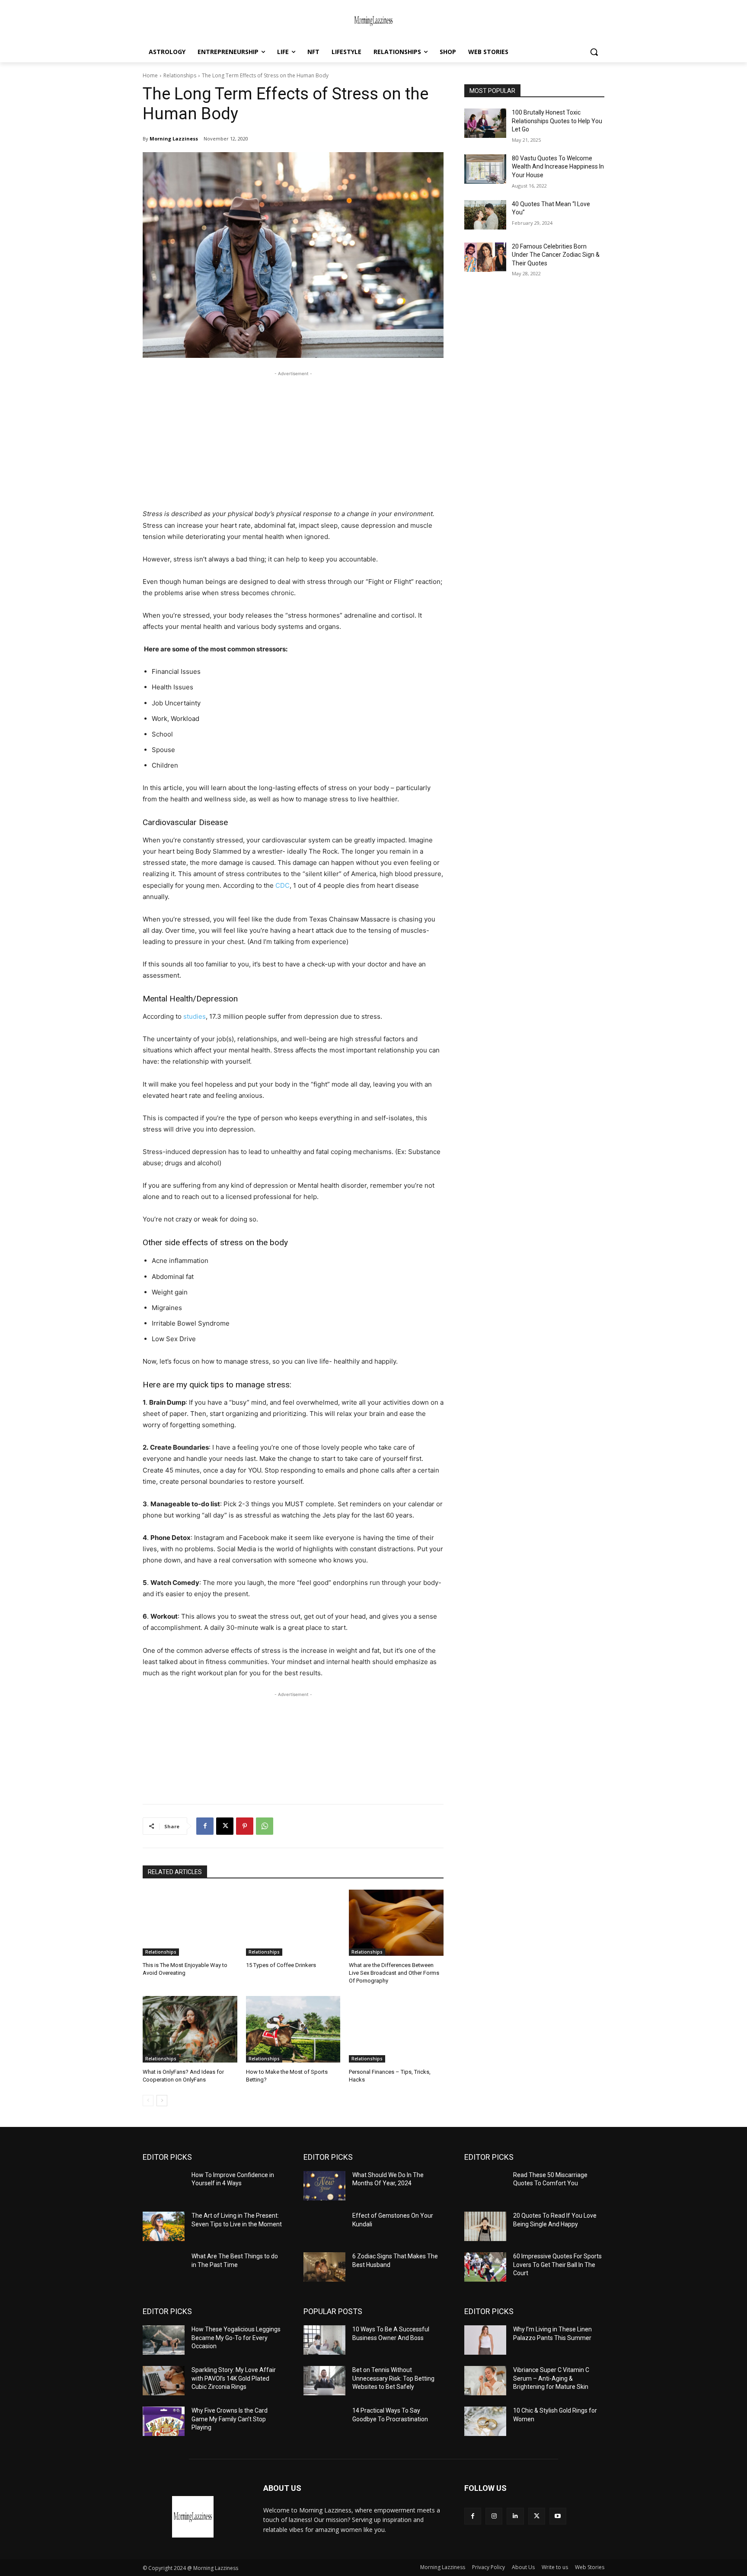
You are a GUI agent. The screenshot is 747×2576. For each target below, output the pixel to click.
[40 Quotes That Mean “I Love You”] (485, 215)
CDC (282, 885)
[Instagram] (494, 2516)
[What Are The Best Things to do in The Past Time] (164, 2267)
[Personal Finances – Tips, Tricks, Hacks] (396, 2029)
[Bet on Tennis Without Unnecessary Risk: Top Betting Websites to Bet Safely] (324, 2381)
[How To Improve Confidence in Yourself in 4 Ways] (164, 2186)
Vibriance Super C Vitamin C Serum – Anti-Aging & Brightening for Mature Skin (551, 2378)
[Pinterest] (245, 1826)
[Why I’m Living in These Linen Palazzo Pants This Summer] (485, 2340)
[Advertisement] (293, 439)
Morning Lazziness (174, 139)
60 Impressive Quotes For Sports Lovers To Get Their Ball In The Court (557, 2265)
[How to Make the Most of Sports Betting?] (293, 2029)
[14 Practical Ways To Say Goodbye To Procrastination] (324, 2421)
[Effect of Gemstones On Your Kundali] (324, 2226)
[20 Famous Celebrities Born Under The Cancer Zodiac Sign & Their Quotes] (485, 257)
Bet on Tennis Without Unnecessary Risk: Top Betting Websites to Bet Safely (393, 2378)
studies (194, 1016)
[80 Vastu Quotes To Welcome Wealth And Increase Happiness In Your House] (485, 169)
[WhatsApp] (265, 1826)
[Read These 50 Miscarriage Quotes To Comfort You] (485, 2186)
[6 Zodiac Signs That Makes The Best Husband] (324, 2267)
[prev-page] (148, 2101)
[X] (225, 1826)
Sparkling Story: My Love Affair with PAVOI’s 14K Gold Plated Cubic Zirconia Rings (234, 2378)
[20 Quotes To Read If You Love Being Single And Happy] (485, 2226)
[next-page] (162, 2101)
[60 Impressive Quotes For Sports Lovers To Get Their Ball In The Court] (485, 2267)
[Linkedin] (515, 2516)
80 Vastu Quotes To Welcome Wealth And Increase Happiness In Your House (558, 167)
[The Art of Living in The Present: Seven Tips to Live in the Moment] (164, 2226)
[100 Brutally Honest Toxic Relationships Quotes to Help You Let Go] (485, 123)
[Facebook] (205, 1826)
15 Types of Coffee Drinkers (281, 1965)
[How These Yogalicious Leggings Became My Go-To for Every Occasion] (164, 2340)
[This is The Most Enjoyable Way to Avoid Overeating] (190, 1923)
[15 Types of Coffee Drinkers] (293, 1923)
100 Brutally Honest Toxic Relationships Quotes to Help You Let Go (557, 121)
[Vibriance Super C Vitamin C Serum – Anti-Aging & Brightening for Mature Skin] (485, 2381)
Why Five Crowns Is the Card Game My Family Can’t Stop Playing (230, 2419)
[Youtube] (558, 2516)
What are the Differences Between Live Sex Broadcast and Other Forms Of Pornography (394, 1973)
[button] (594, 52)
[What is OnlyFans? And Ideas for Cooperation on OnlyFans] (190, 2029)
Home (150, 75)
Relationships (180, 75)
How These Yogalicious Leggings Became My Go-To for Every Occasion (236, 2338)
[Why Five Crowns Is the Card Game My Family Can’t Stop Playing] (164, 2421)
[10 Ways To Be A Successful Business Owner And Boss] (324, 2340)
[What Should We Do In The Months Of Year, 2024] (324, 2186)
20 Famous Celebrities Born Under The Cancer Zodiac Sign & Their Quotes (556, 255)
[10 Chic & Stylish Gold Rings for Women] (485, 2421)
